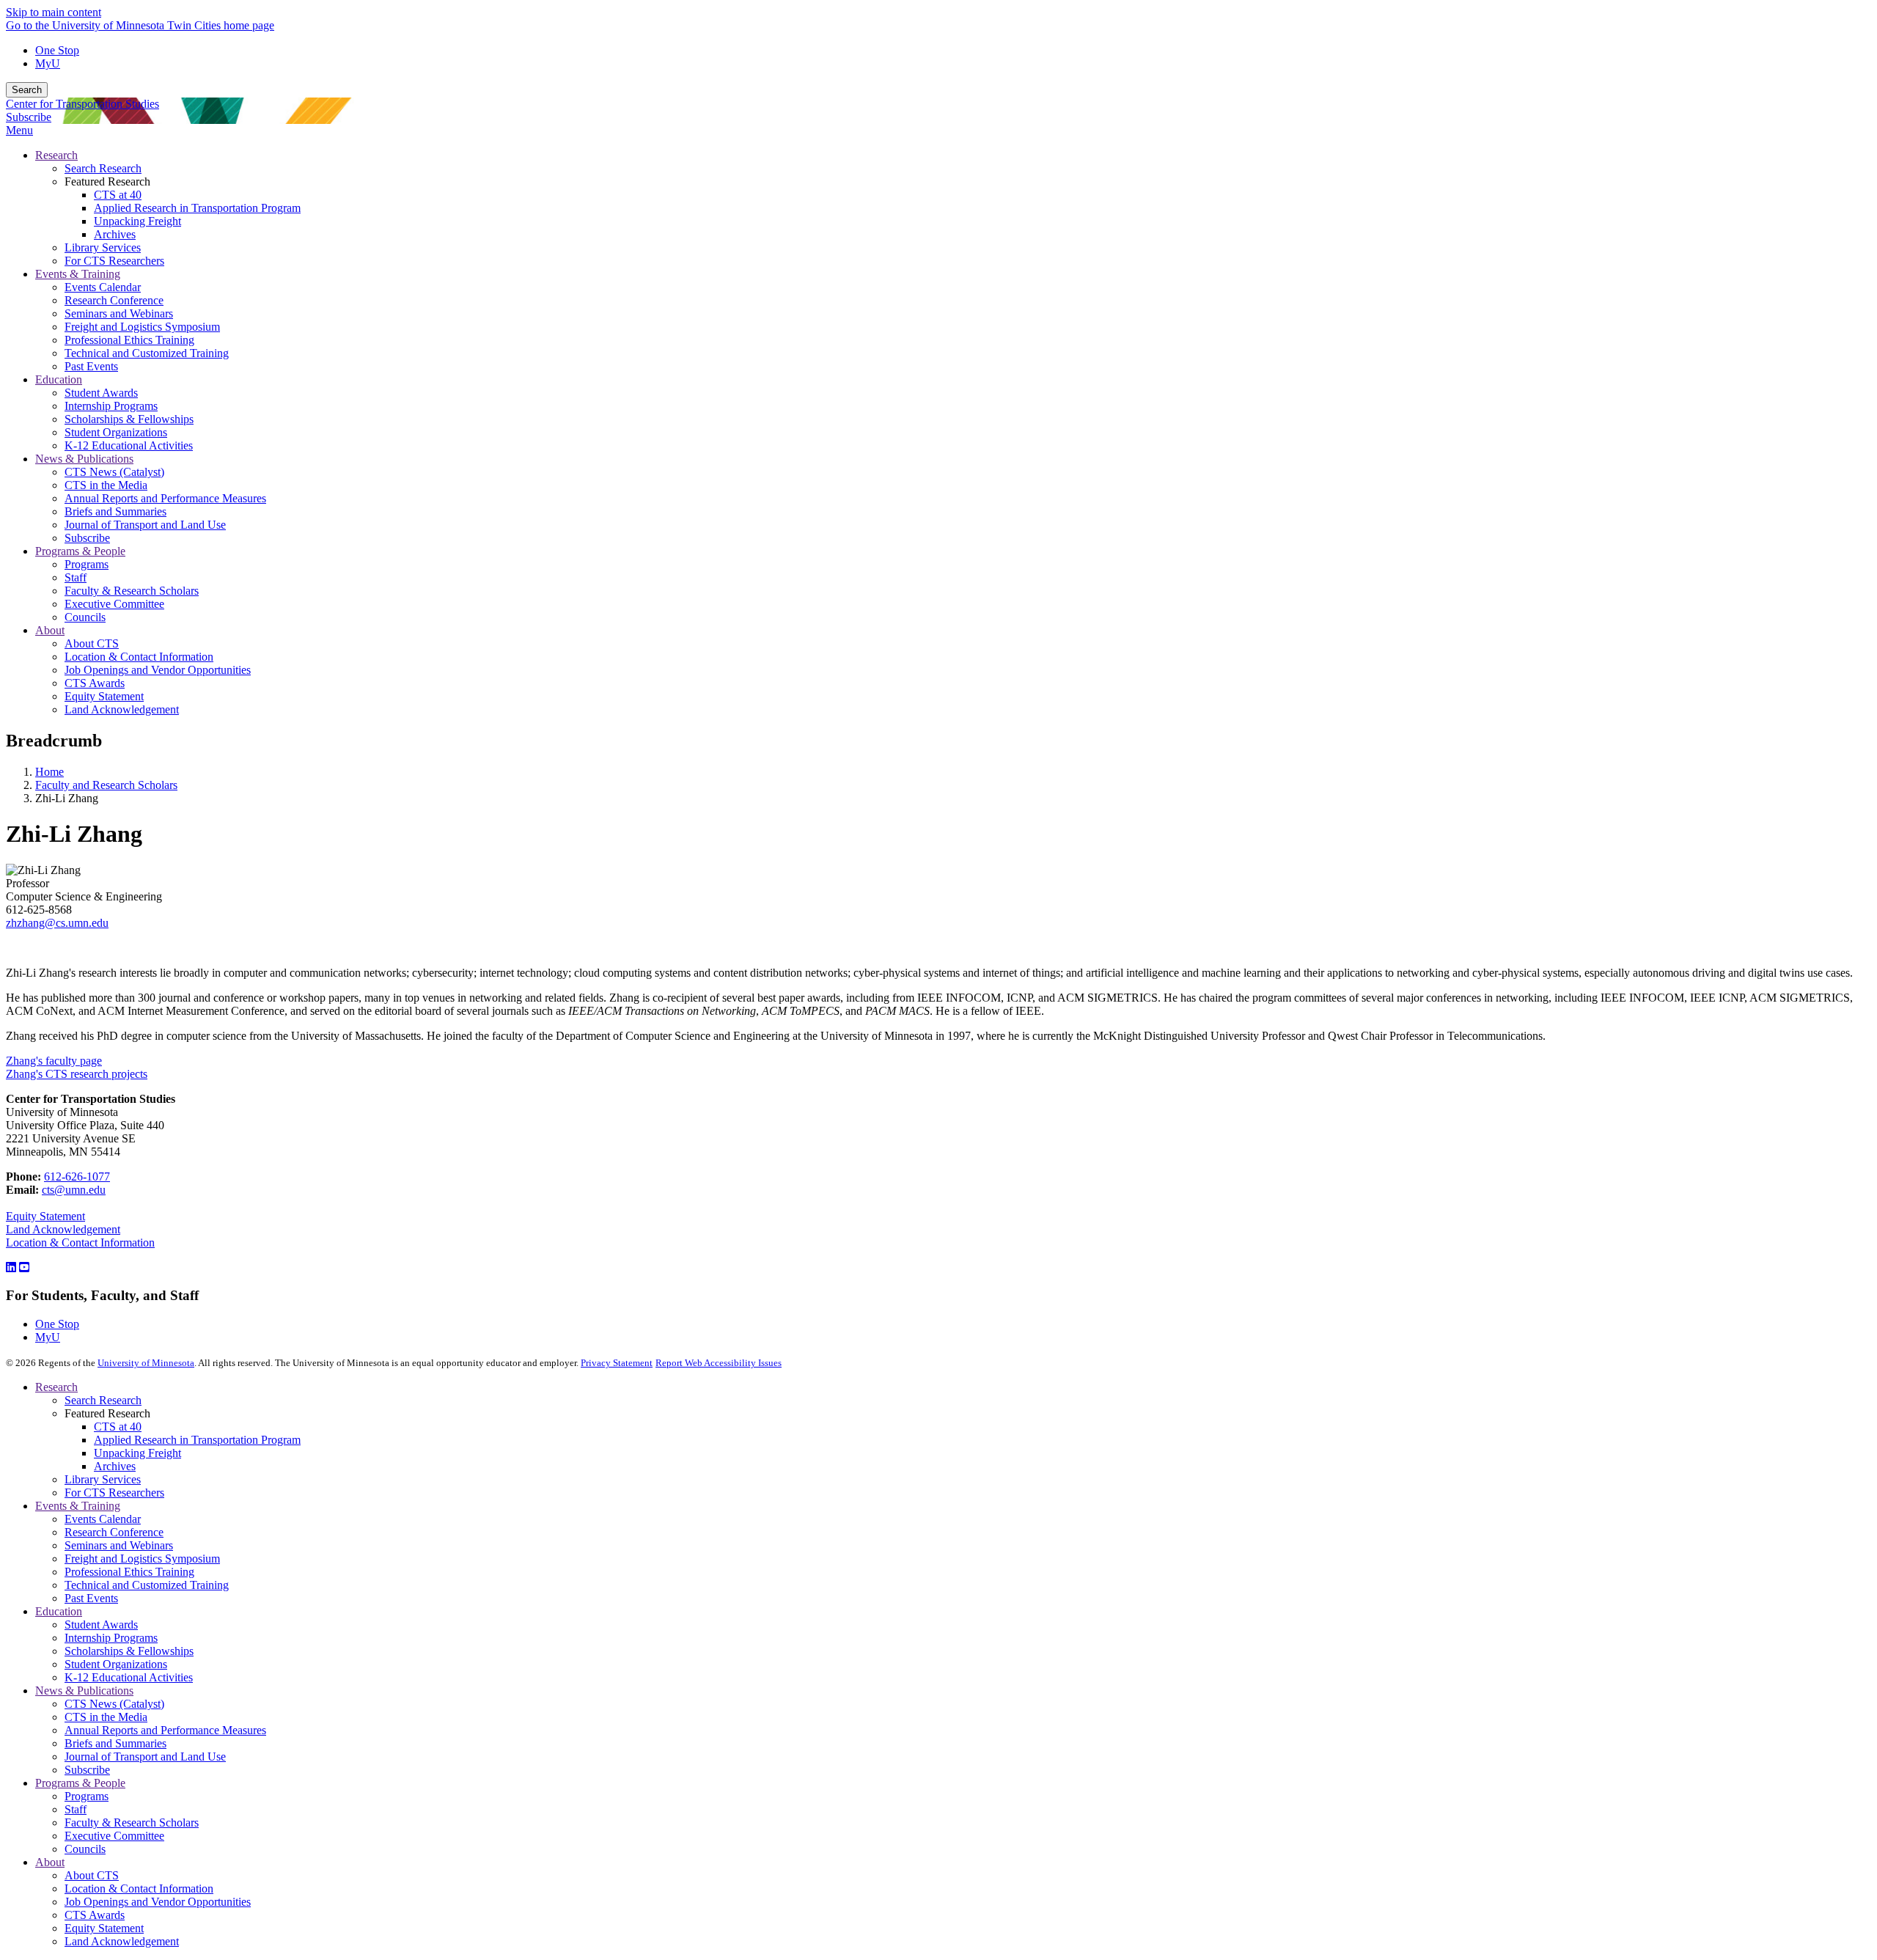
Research (56, 1387)
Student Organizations (116, 1664)
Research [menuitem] (56, 155)
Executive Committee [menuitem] (114, 604)
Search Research (103, 1400)
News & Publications (84, 1691)
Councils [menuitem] (85, 617)
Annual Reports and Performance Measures (165, 1730)
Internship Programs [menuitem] (111, 406)
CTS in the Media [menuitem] (106, 485)
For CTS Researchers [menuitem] (114, 261)
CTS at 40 (118, 1427)
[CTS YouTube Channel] (24, 1267)
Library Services (103, 1479)
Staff (76, 1809)
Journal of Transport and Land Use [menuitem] (145, 525)
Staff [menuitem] (76, 577)
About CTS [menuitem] (92, 643)
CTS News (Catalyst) (114, 1704)
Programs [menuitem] (87, 564)
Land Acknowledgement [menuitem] (122, 709)
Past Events (91, 1598)
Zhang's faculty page (54, 1061)
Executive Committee (114, 1836)
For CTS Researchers (114, 1493)
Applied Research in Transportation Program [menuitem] (197, 208)
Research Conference (114, 1532)
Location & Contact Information (80, 1243)
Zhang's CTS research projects (77, 1074)
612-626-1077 (77, 1177)
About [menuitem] (50, 630)
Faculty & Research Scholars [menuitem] (132, 591)
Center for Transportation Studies (82, 104)
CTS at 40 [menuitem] (118, 195)
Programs (87, 1796)
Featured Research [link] (107, 181)
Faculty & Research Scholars (132, 1823)
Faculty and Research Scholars (106, 785)
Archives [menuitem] (115, 234)
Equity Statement (45, 1216)
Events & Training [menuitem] (78, 274)
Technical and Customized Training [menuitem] (147, 353)
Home (49, 772)
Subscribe (29, 117)
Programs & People (80, 1783)
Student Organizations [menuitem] (116, 432)
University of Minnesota (146, 1363)
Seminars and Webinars (119, 1545)
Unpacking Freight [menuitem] (137, 221)
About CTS (92, 1875)
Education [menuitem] (59, 379)
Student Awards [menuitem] (101, 393)
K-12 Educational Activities (129, 1677)
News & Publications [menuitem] (84, 459)
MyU (48, 63)
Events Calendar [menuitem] (103, 287)
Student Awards (101, 1625)
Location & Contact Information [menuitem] (139, 657)
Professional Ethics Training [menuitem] (129, 340)
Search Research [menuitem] (103, 168)
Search (27, 90)
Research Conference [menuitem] (114, 300)
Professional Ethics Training (129, 1572)
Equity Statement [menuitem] (104, 696)
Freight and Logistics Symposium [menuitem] (142, 327)
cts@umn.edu (74, 1190)
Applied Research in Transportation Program (197, 1440)
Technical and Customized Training (147, 1585)
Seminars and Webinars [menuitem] (119, 313)
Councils (85, 1849)
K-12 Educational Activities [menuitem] (129, 445)
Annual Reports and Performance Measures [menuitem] (165, 498)
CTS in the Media (106, 1717)
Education (59, 1611)
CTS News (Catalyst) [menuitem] (114, 472)
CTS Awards (95, 1915)
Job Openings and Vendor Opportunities (158, 1902)
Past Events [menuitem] (91, 366)
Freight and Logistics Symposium (142, 1559)
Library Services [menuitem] (103, 247)
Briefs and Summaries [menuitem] (115, 511)
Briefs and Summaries (115, 1743)
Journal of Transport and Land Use (145, 1757)
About (50, 1862)
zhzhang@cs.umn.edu (57, 923)
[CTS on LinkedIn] (11, 1267)
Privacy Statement (617, 1363)
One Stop (57, 50)
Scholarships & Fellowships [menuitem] (129, 419)
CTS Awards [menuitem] (95, 683)
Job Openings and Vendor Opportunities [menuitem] (158, 670)
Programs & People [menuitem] (80, 551)
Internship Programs (111, 1638)
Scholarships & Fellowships (129, 1651)
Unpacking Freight (137, 1453)
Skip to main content (54, 12)
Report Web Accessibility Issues (719, 1363)
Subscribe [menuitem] (87, 538)
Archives (115, 1466)
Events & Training (78, 1506)
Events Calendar (103, 1519)
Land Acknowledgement (63, 1229)
